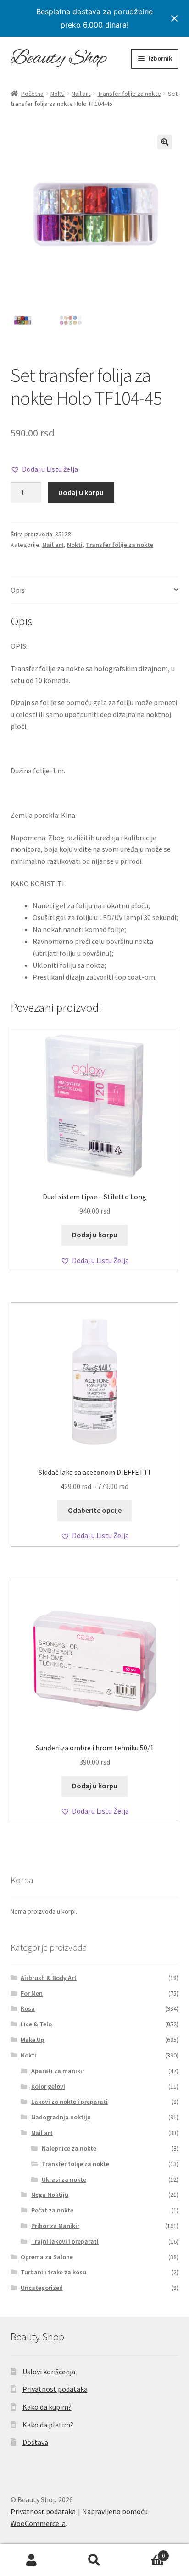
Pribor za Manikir (55, 2226)
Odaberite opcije (95, 1510)
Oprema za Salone (47, 2257)
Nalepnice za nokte (69, 2148)
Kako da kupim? (47, 2407)
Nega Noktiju (50, 2195)
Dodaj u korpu (81, 492)
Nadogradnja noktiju (61, 2117)
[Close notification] (174, 18)
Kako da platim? (48, 2425)
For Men (32, 1993)
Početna (32, 94)
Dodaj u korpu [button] (95, 1235)
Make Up (33, 2040)
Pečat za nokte (52, 2210)
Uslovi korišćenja (49, 2372)
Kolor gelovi (48, 2086)
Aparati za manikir (58, 2071)
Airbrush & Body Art (49, 1978)
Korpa (146, 2552)
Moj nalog (31, 2560)
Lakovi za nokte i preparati (69, 2102)
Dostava (35, 2442)
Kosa (28, 2008)
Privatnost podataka (55, 2389)
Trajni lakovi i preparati (65, 2241)
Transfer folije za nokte (129, 94)
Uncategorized (42, 2288)
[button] (165, 142)
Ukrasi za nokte (64, 2179)
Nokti (58, 94)
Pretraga (94, 2560)
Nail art (81, 94)
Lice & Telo (36, 2024)
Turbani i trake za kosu (53, 2272)
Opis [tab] (18, 590)
